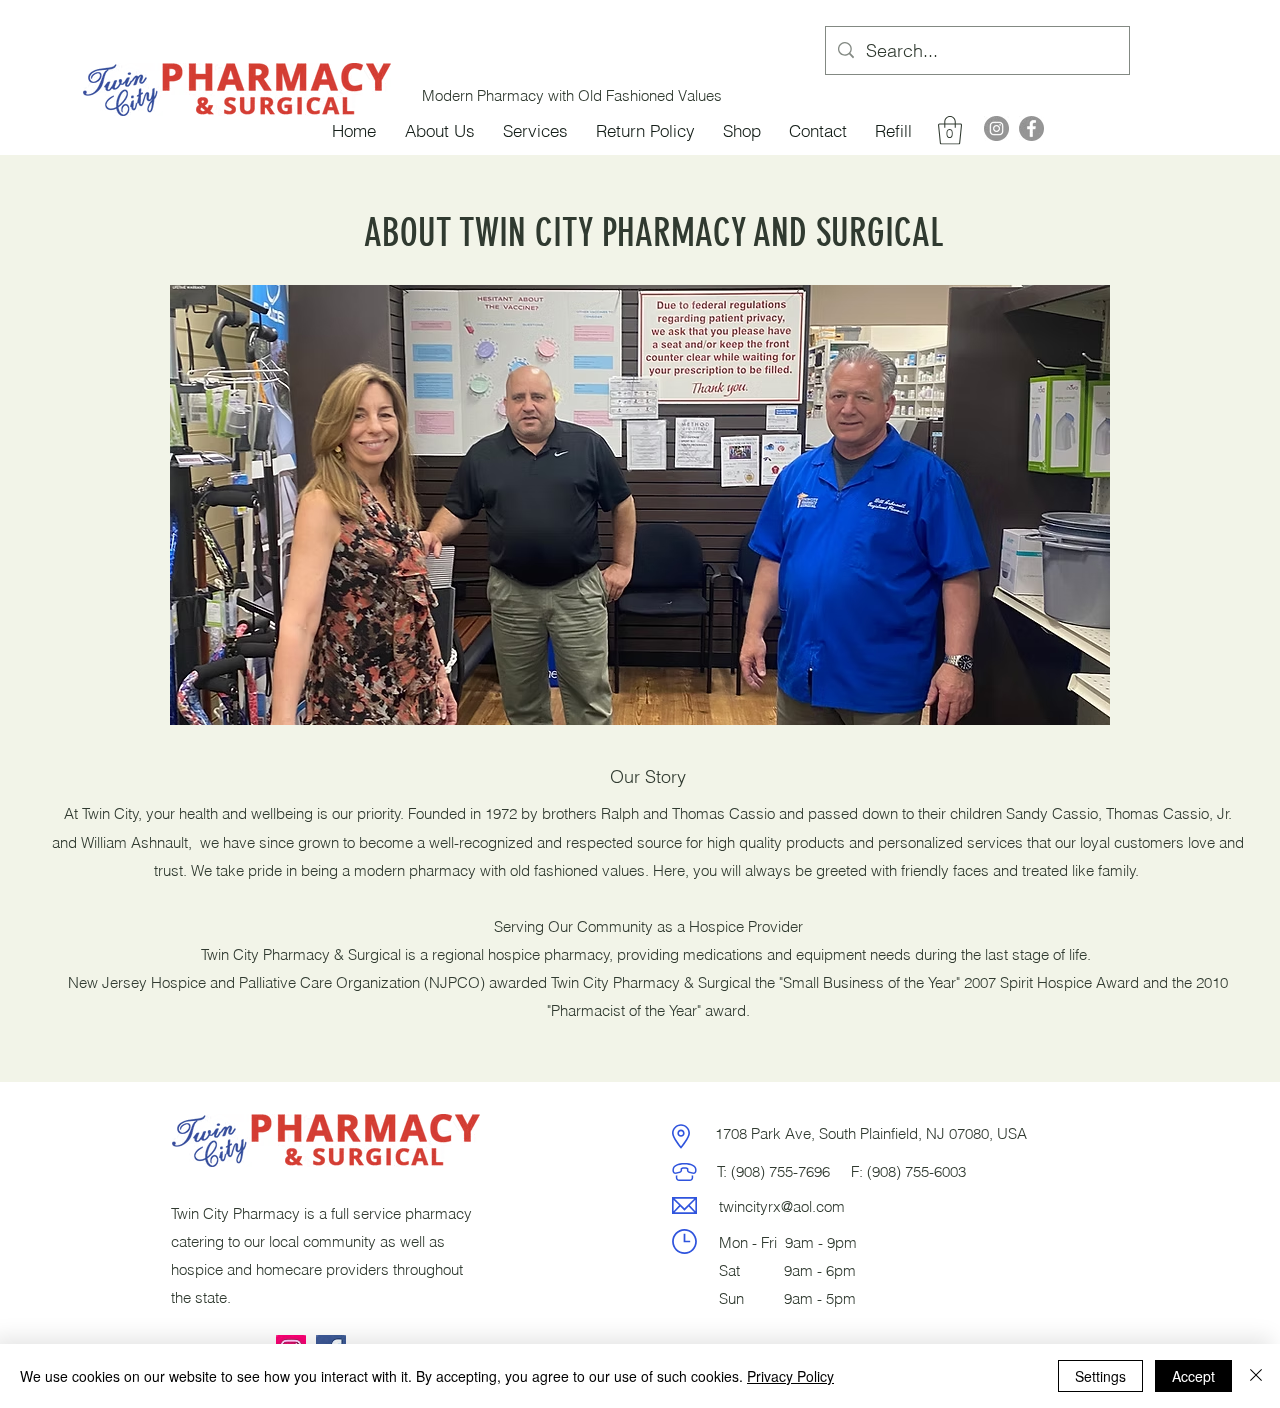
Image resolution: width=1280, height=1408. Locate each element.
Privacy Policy (790, 1376)
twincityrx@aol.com (782, 1206)
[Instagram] (996, 128)
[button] (950, 130)
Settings (1100, 1376)
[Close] (1256, 1376)
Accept (1193, 1376)
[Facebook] (1031, 128)
